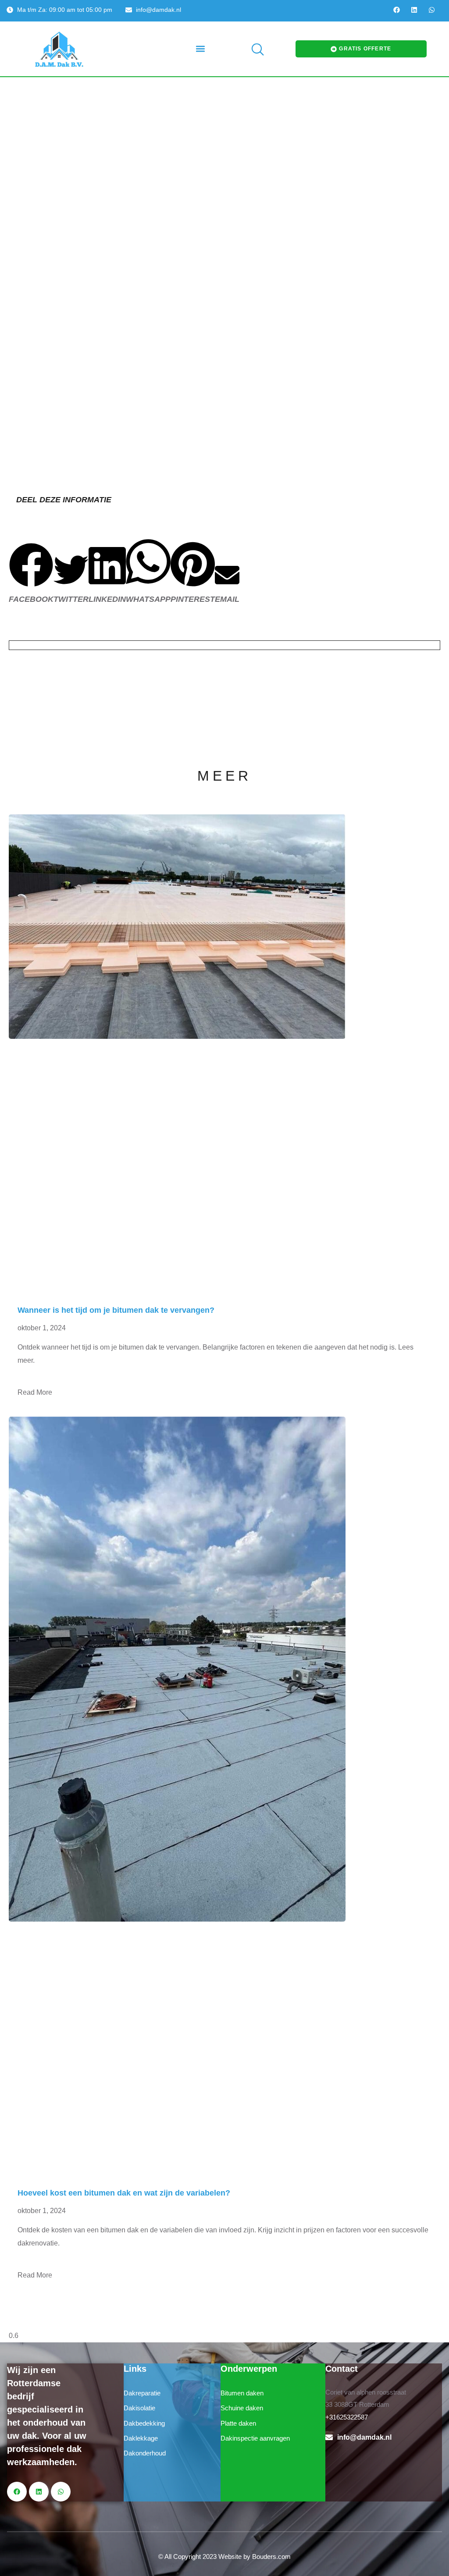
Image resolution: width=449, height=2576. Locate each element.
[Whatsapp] (432, 10)
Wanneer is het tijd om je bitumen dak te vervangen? (116, 1310)
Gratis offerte (365, 49)
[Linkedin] (414, 10)
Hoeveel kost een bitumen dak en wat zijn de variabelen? (124, 2193)
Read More (35, 1392)
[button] (200, 49)
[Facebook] (397, 10)
